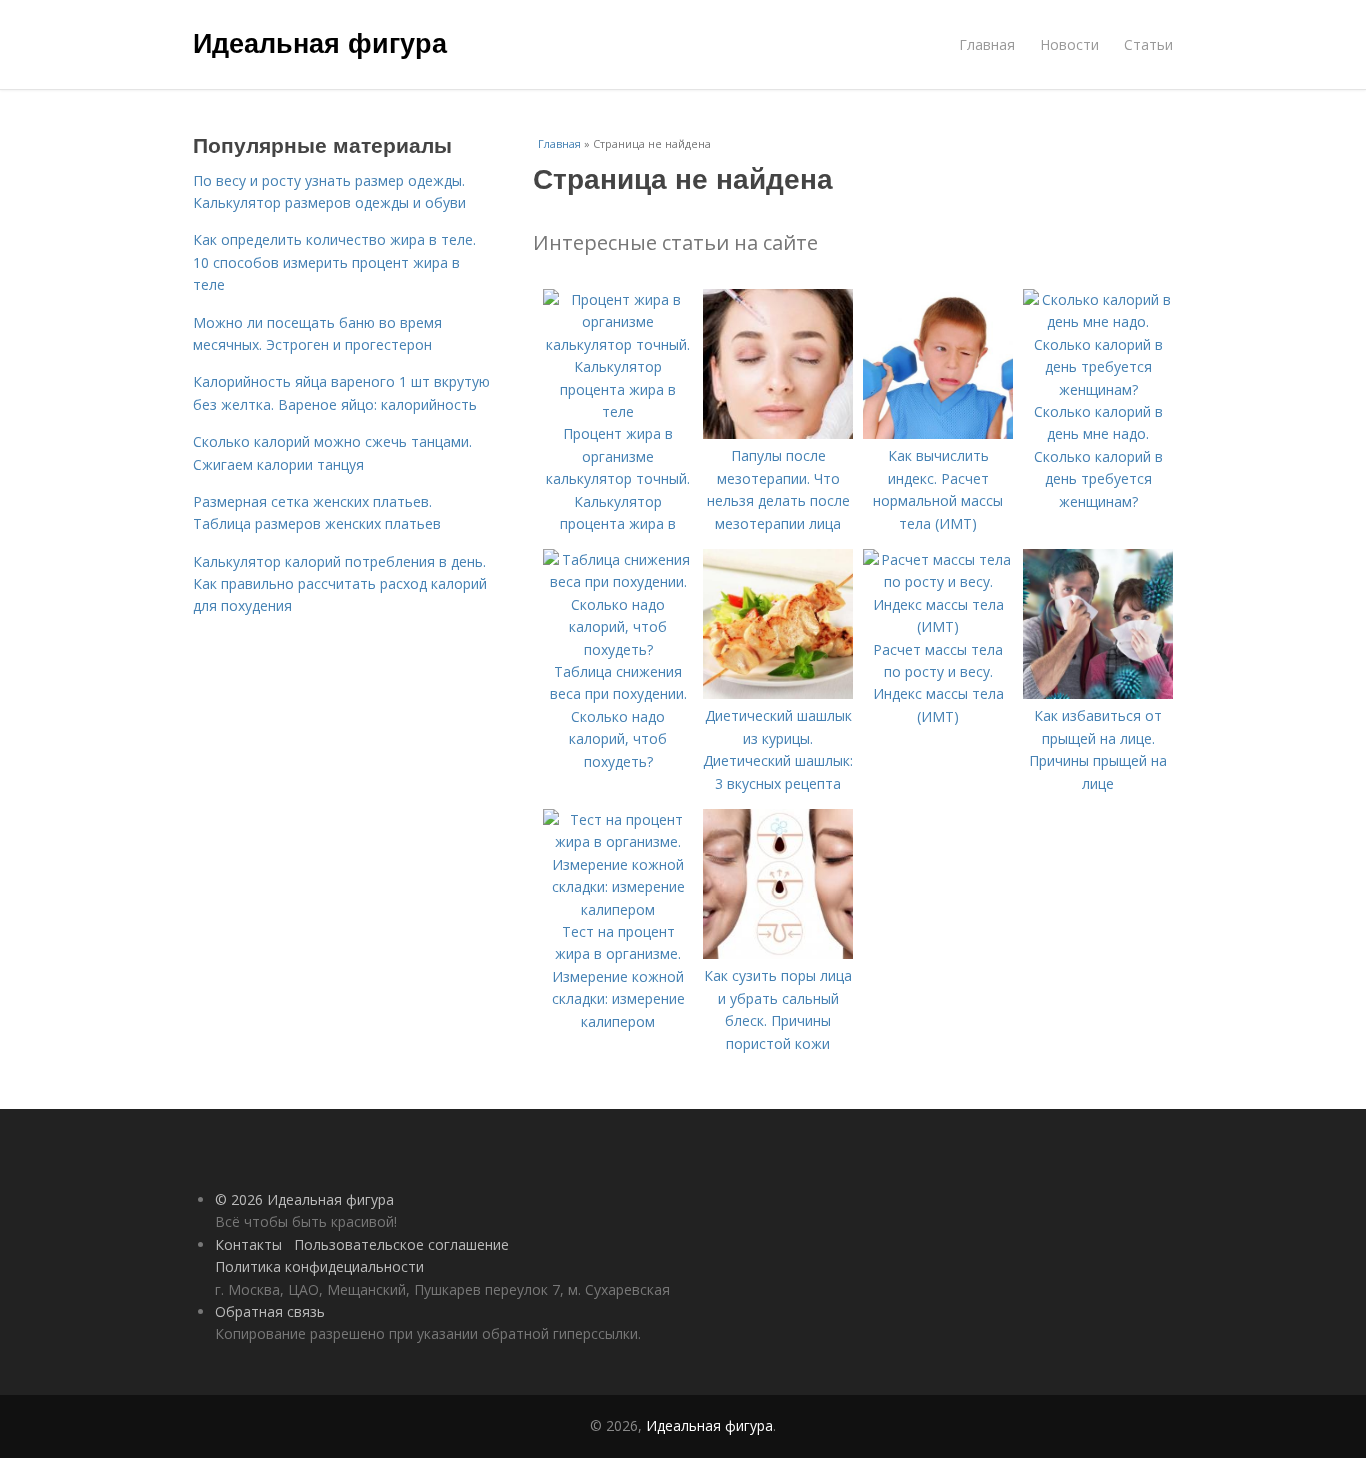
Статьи (1148, 44)
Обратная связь (270, 1311)
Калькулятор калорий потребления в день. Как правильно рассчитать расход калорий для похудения (340, 584)
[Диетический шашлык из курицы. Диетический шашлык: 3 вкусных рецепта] (778, 693)
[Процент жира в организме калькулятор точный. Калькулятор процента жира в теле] (618, 411)
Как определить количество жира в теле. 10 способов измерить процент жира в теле (334, 262)
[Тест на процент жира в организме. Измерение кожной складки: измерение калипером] (618, 909)
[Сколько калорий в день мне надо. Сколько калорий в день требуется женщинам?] (1098, 389)
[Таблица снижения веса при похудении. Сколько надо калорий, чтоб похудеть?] (618, 649)
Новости (1069, 44)
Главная (987, 44)
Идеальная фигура (320, 42)
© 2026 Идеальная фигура (304, 1199)
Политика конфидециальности (319, 1266)
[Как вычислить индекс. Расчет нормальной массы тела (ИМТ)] (938, 433)
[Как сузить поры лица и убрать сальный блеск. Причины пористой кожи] (778, 953)
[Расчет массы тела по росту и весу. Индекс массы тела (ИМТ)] (938, 626)
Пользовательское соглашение (401, 1244)
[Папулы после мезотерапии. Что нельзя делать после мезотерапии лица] (778, 433)
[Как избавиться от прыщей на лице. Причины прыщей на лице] (1098, 693)
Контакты (248, 1244)
